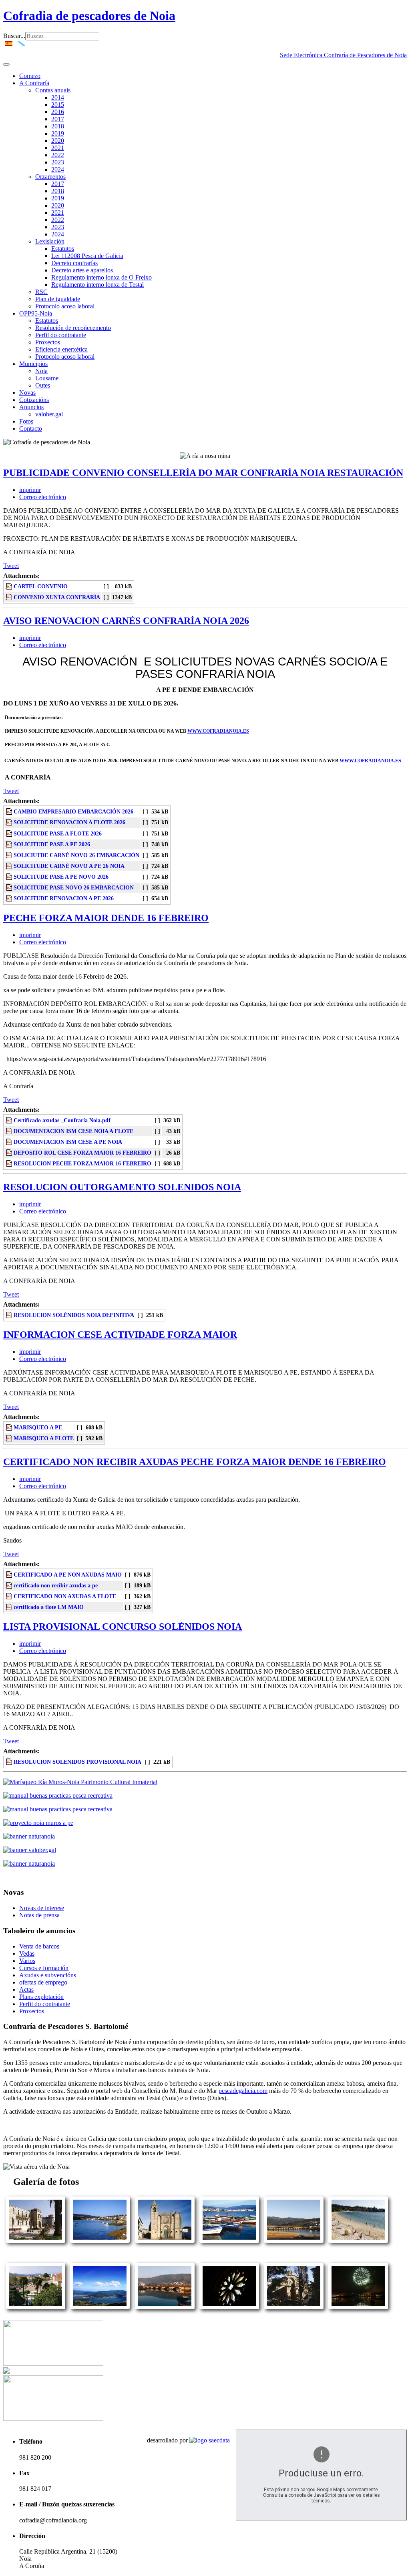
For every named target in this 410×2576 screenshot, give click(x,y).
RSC (41, 292)
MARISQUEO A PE (38, 1427)
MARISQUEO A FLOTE (44, 1438)
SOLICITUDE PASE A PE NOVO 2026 (61, 877)
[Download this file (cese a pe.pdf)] (10, 1142)
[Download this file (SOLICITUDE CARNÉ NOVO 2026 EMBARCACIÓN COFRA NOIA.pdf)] (10, 855)
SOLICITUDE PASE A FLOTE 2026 (58, 833)
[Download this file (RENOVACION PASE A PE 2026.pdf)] (10, 844)
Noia (41, 371)
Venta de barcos (39, 1946)
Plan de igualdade (58, 299)
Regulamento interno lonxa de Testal (97, 285)
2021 (58, 148)
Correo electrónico (43, 497)
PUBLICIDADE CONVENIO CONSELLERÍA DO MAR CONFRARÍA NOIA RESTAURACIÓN (203, 473)
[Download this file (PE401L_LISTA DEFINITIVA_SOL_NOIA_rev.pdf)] (10, 1315)
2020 (58, 141)
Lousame (47, 378)
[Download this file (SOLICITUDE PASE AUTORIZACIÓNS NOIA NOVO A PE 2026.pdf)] (10, 877)
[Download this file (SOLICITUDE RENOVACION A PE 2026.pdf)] (10, 898)
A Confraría (34, 83)
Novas (27, 393)
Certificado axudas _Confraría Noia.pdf (62, 1120)
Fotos (26, 421)
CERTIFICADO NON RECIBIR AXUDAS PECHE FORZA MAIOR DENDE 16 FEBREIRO (195, 1462)
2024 (58, 169)
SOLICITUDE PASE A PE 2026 (52, 844)
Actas (26, 1989)
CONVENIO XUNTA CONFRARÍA (57, 597)
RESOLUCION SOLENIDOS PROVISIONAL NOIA (77, 1762)
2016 (58, 112)
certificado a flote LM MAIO (49, 1607)
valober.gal (49, 414)
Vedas (27, 1953)
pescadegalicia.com (243, 2091)
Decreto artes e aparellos (82, 270)
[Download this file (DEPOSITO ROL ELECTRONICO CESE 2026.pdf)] (10, 1153)
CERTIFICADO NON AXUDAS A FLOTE (65, 1596)
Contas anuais (53, 90)
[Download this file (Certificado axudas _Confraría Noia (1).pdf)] (10, 1585)
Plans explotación (41, 1997)
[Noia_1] (100, 2241)
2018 (58, 126)
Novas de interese (42, 1908)
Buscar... (14, 36)
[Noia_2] (35, 2307)
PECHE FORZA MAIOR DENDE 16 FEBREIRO (106, 918)
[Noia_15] (100, 2307)
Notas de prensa (39, 1915)
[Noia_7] (165, 2241)
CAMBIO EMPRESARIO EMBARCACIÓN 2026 (73, 811)
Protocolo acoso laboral (65, 306)
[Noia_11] (294, 2241)
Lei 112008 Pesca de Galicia (87, 256)
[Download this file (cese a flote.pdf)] (10, 1131)
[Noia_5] (358, 2307)
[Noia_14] (229, 2307)
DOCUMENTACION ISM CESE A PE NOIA (68, 1142)
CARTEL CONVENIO (41, 586)
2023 (58, 162)
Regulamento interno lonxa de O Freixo (101, 277)
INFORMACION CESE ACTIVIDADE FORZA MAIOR (120, 1335)
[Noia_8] (294, 2307)
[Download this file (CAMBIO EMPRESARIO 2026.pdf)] (10, 811)
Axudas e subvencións (48, 1975)
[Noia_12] (358, 2241)
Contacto (31, 429)
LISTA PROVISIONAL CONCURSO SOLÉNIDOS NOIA (123, 1627)
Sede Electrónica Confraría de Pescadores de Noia (343, 55)
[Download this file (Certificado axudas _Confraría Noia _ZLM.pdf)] (10, 1607)
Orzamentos (50, 177)
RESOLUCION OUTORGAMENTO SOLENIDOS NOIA (122, 1187)
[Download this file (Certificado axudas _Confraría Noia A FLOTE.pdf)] (10, 1596)
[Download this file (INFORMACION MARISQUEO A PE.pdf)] (10, 1427)
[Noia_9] (229, 2241)
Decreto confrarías (74, 263)
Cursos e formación (44, 1968)
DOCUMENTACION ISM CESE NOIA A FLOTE (73, 1131)
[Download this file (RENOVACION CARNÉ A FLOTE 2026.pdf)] (10, 822)
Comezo (30, 76)
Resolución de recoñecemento (73, 328)
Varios (27, 1961)
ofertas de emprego (43, 1982)
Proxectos (48, 342)
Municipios (33, 364)
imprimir (30, 490)
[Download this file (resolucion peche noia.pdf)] (10, 1163)
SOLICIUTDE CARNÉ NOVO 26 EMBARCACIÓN (76, 855)
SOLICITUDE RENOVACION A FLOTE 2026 (69, 822)
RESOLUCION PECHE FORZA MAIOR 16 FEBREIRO (82, 1163)
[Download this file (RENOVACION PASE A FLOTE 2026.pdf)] (10, 833)
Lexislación (50, 241)
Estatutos (63, 249)
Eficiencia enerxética (61, 349)
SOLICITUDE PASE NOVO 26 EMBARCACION (74, 887)
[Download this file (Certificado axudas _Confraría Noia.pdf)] (10, 1120)
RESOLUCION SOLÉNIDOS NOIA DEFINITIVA (74, 1315)
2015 (58, 105)
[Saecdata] (210, 2440)
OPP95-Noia (36, 313)
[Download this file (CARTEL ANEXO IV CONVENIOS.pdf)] (10, 586)
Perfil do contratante (61, 335)
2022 (58, 155)
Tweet (11, 566)
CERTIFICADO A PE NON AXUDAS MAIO (68, 1575)
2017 (58, 119)
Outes (43, 385)
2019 (58, 133)
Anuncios (31, 407)
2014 (58, 97)
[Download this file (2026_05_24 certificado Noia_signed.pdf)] (10, 1575)
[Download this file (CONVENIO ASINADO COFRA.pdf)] (10, 597)
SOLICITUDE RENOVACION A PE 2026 (64, 898)
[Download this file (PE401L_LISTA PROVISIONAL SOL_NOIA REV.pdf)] (10, 1762)
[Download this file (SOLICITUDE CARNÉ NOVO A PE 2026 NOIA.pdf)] (10, 866)
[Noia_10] (165, 2307)
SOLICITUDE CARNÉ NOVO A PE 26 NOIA (69, 866)
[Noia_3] (35, 2241)
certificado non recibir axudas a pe (56, 1585)
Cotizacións (34, 400)
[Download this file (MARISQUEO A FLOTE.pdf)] (10, 1438)
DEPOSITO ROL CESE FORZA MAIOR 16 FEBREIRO (82, 1153)
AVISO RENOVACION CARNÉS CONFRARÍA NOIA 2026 (126, 621)
